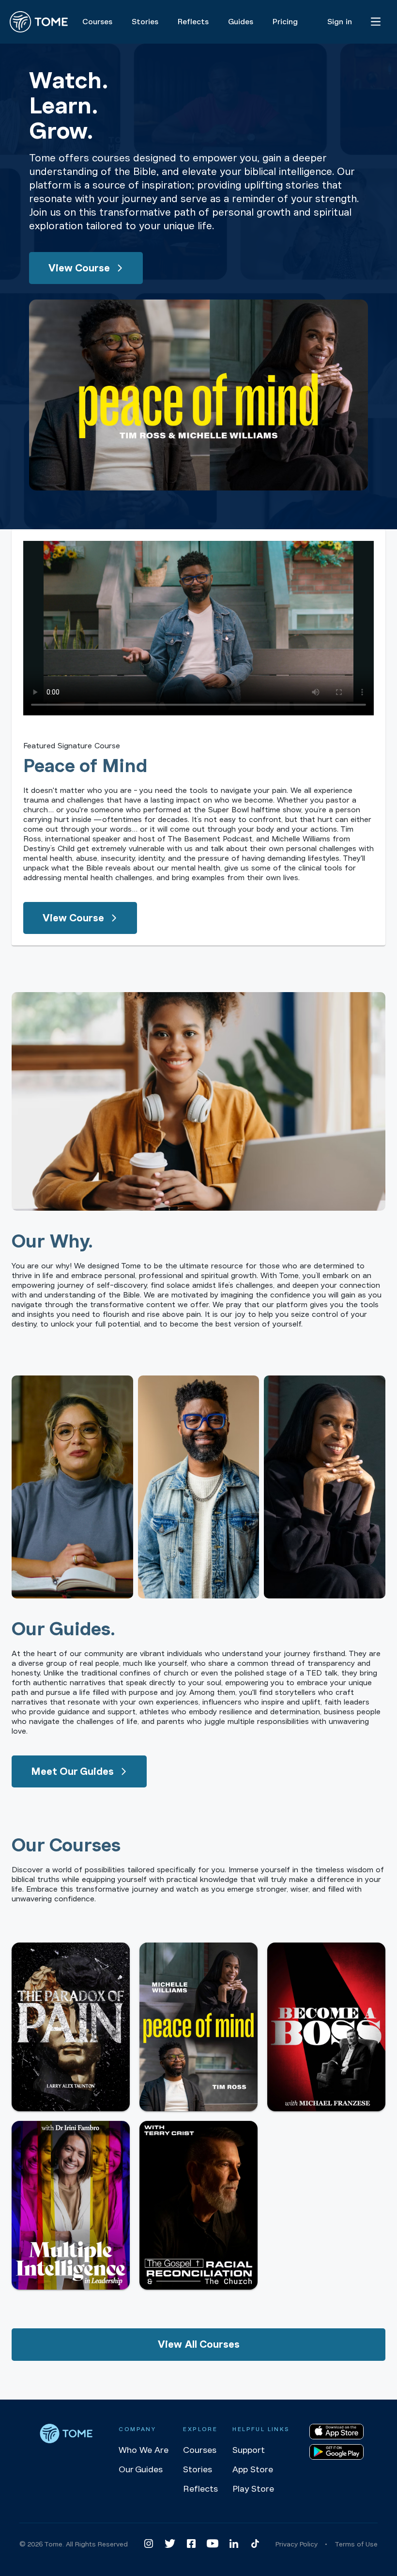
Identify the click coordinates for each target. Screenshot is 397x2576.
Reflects (200, 2489)
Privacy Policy (297, 2544)
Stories (198, 2469)
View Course (79, 268)
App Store (253, 2469)
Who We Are (144, 2450)
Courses (200, 2450)
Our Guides (141, 2469)
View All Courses (199, 2344)
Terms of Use (356, 2544)
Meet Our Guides (72, 1771)
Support (249, 2450)
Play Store (253, 2489)
